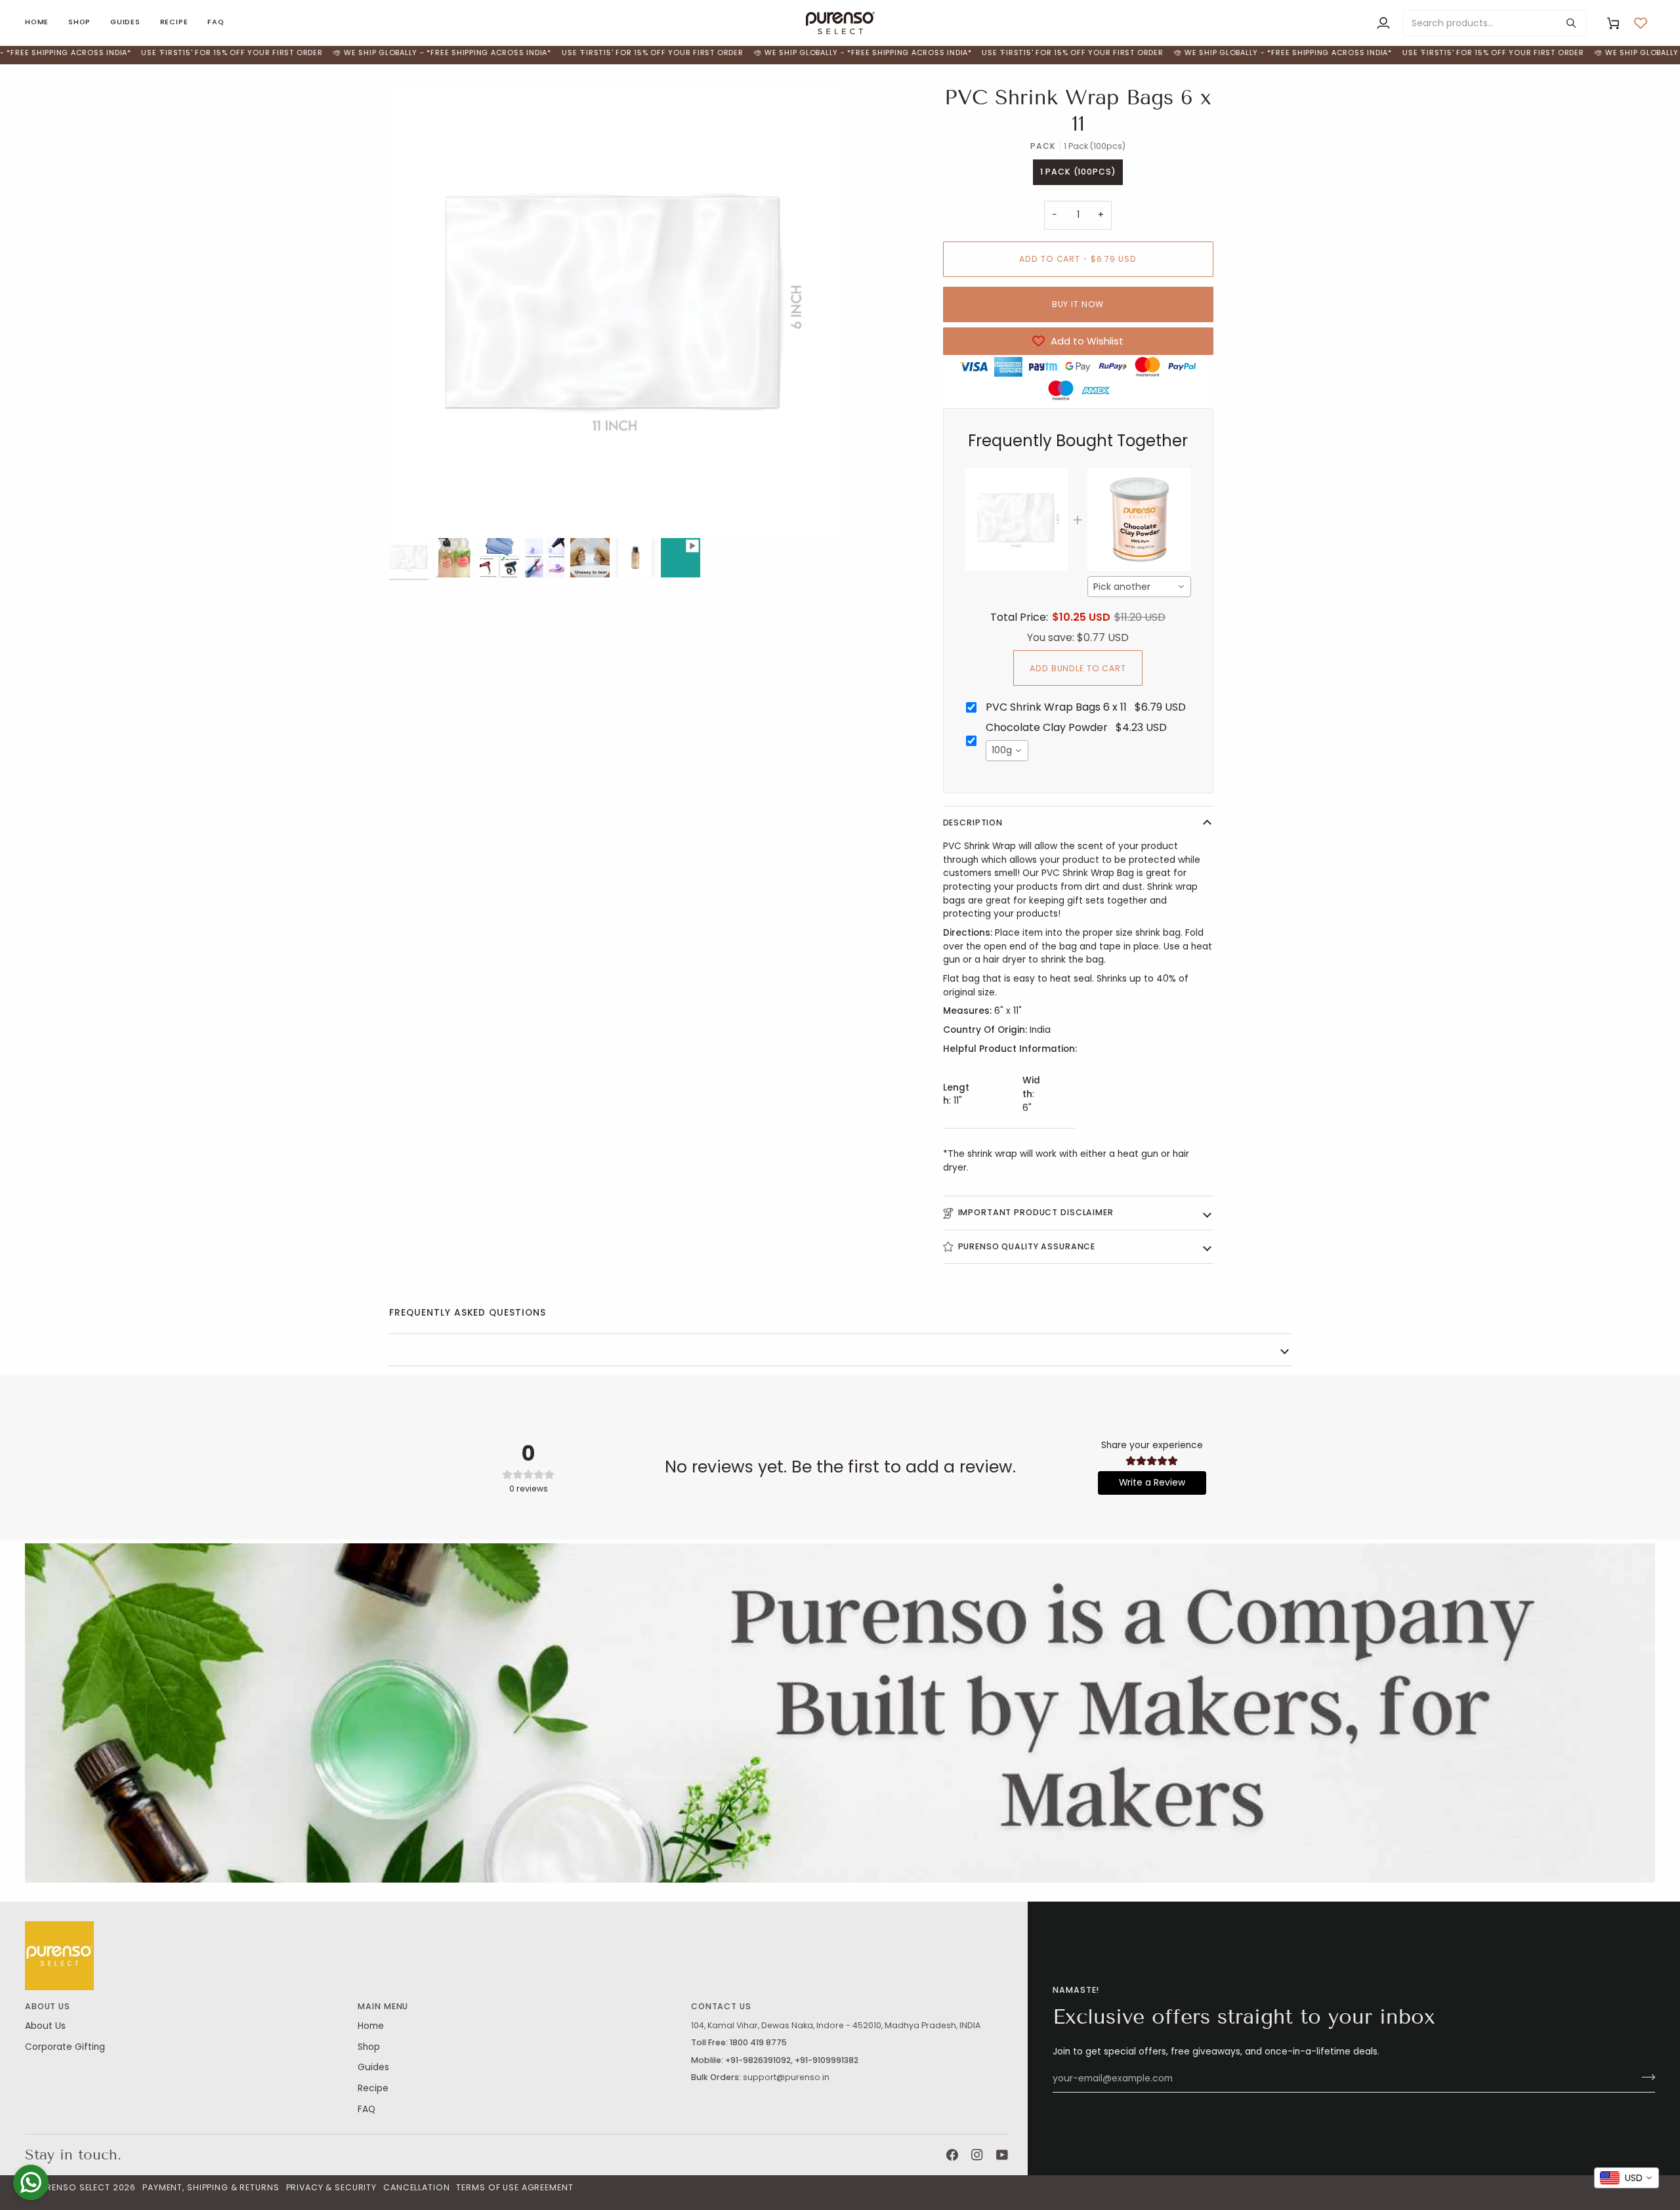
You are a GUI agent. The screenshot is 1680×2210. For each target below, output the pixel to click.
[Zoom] (414, 510)
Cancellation (416, 2187)
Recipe (373, 2088)
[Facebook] (952, 2155)
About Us (45, 2026)
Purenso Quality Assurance (1027, 1246)
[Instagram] (977, 2155)
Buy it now (1078, 304)
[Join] (1644, 2077)
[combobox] (1139, 587)
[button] (79, 23)
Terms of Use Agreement (514, 2187)
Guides (373, 2067)
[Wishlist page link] (1641, 23)
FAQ (367, 2109)
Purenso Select (73, 2187)
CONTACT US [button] (721, 2006)
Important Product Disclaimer (1036, 1212)
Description (973, 823)
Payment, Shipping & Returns (211, 2187)
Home (371, 2026)
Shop (369, 2047)
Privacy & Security (332, 2187)
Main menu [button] (383, 2006)
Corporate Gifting (65, 2047)
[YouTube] (1002, 2155)
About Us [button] (48, 2006)
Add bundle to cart (1078, 668)
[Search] (1571, 23)
